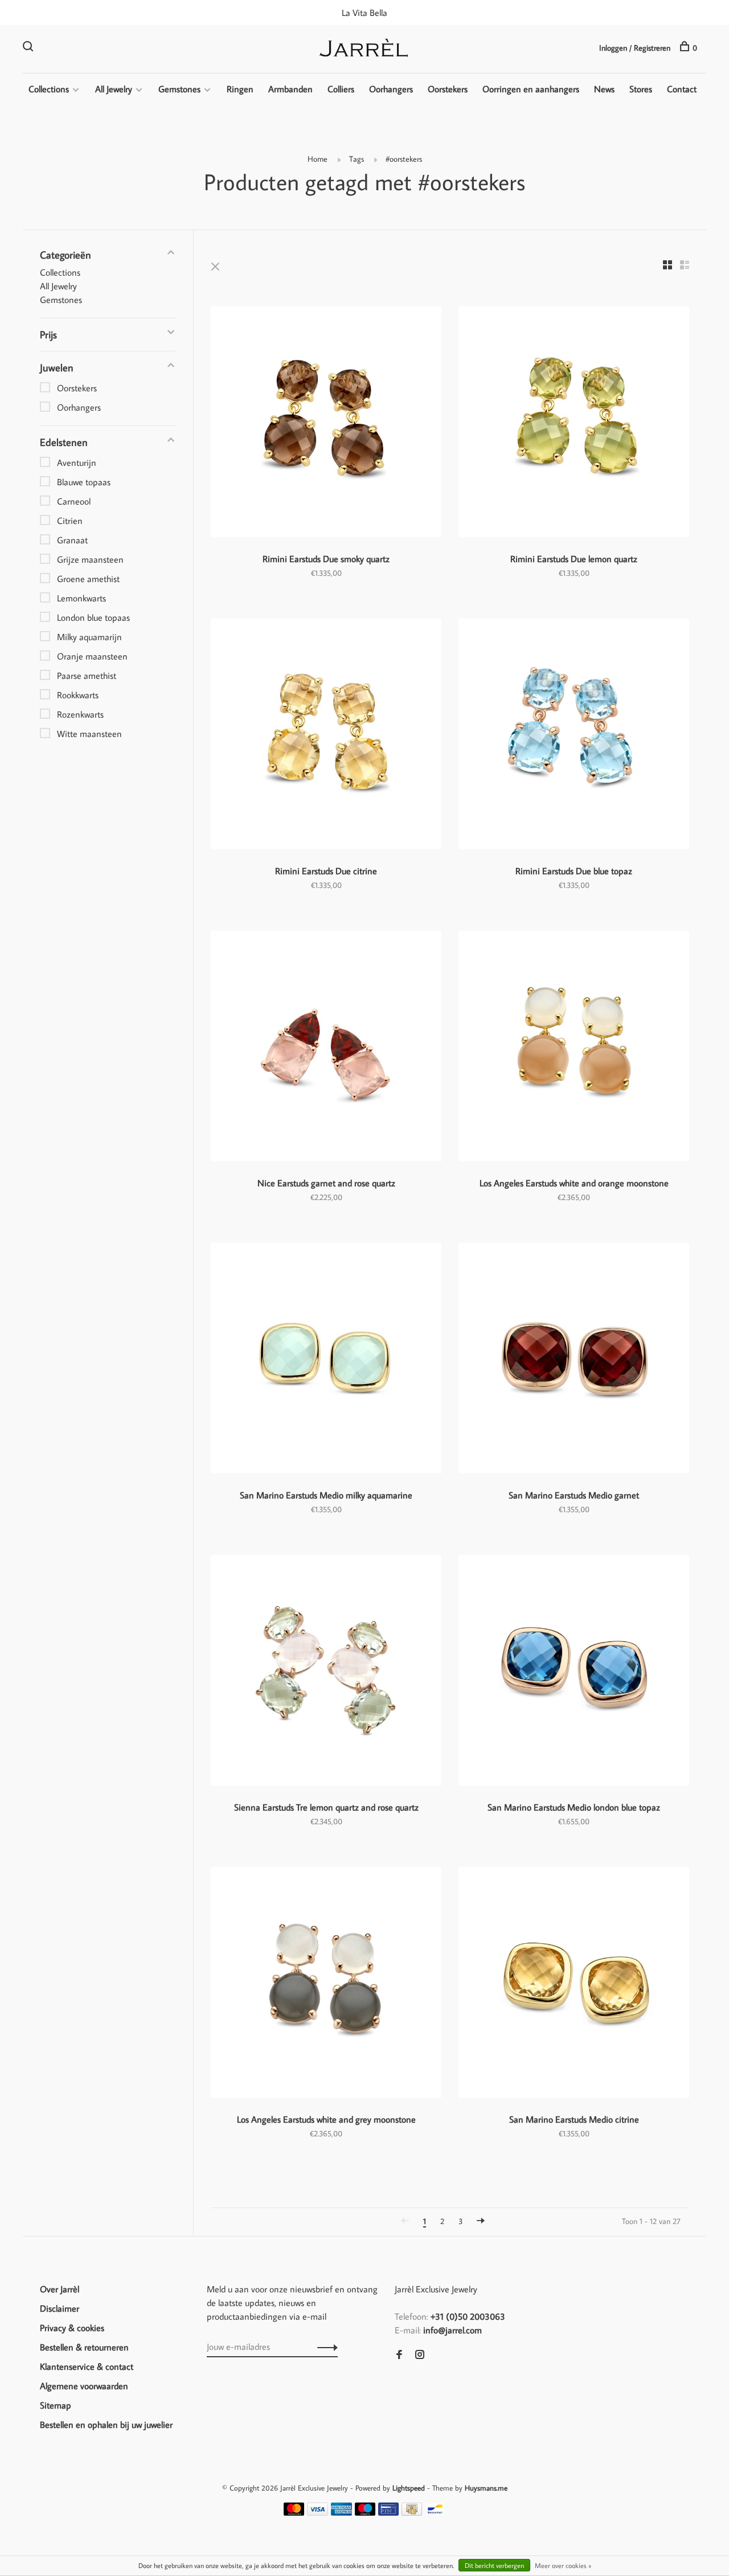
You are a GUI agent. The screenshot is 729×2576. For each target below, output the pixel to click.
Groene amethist (88, 579)
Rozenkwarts (80, 714)
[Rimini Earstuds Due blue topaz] (574, 736)
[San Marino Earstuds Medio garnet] (574, 1360)
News (604, 89)
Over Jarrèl (60, 2289)
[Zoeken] (29, 48)
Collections (49, 89)
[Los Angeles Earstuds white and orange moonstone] (574, 1048)
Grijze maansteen (90, 559)
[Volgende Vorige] (481, 2221)
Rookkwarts (78, 695)
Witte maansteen (89, 734)
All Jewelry (114, 89)
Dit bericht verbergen (494, 2565)
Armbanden (290, 89)
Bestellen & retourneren (84, 2347)
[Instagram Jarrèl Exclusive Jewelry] (420, 2355)
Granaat (72, 540)
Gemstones (179, 89)
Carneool (74, 501)
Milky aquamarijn (89, 637)
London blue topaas (93, 617)
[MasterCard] (294, 2512)
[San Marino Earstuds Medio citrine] (574, 1984)
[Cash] (412, 2512)
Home (318, 159)
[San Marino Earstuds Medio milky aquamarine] (326, 1360)
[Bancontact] (435, 2512)
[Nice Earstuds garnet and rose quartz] (326, 1048)
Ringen (240, 89)
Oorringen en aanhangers (531, 89)
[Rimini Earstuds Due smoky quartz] (326, 423)
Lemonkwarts (81, 598)
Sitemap (56, 2405)
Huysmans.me (486, 2488)
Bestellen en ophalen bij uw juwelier (106, 2425)
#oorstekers (404, 159)
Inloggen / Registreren (635, 48)
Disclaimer (60, 2308)
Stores (641, 89)
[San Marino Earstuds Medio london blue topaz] (574, 1672)
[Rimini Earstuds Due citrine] (326, 736)
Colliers (341, 89)
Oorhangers (391, 89)
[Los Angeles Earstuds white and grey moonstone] (326, 1984)
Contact (682, 89)
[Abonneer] (324, 2346)
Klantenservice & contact (87, 2366)
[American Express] (341, 2512)
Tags (357, 159)
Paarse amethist (87, 675)
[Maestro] (365, 2512)
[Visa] (318, 2512)
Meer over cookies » (563, 2565)
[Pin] (388, 2512)
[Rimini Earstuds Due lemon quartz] (574, 423)
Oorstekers (448, 89)
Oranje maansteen (92, 656)
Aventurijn (77, 462)
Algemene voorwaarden (84, 2386)
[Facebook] (399, 2355)
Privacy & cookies (72, 2328)
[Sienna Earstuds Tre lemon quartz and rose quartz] (326, 1672)
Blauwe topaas (84, 482)
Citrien (70, 521)
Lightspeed (409, 2488)
